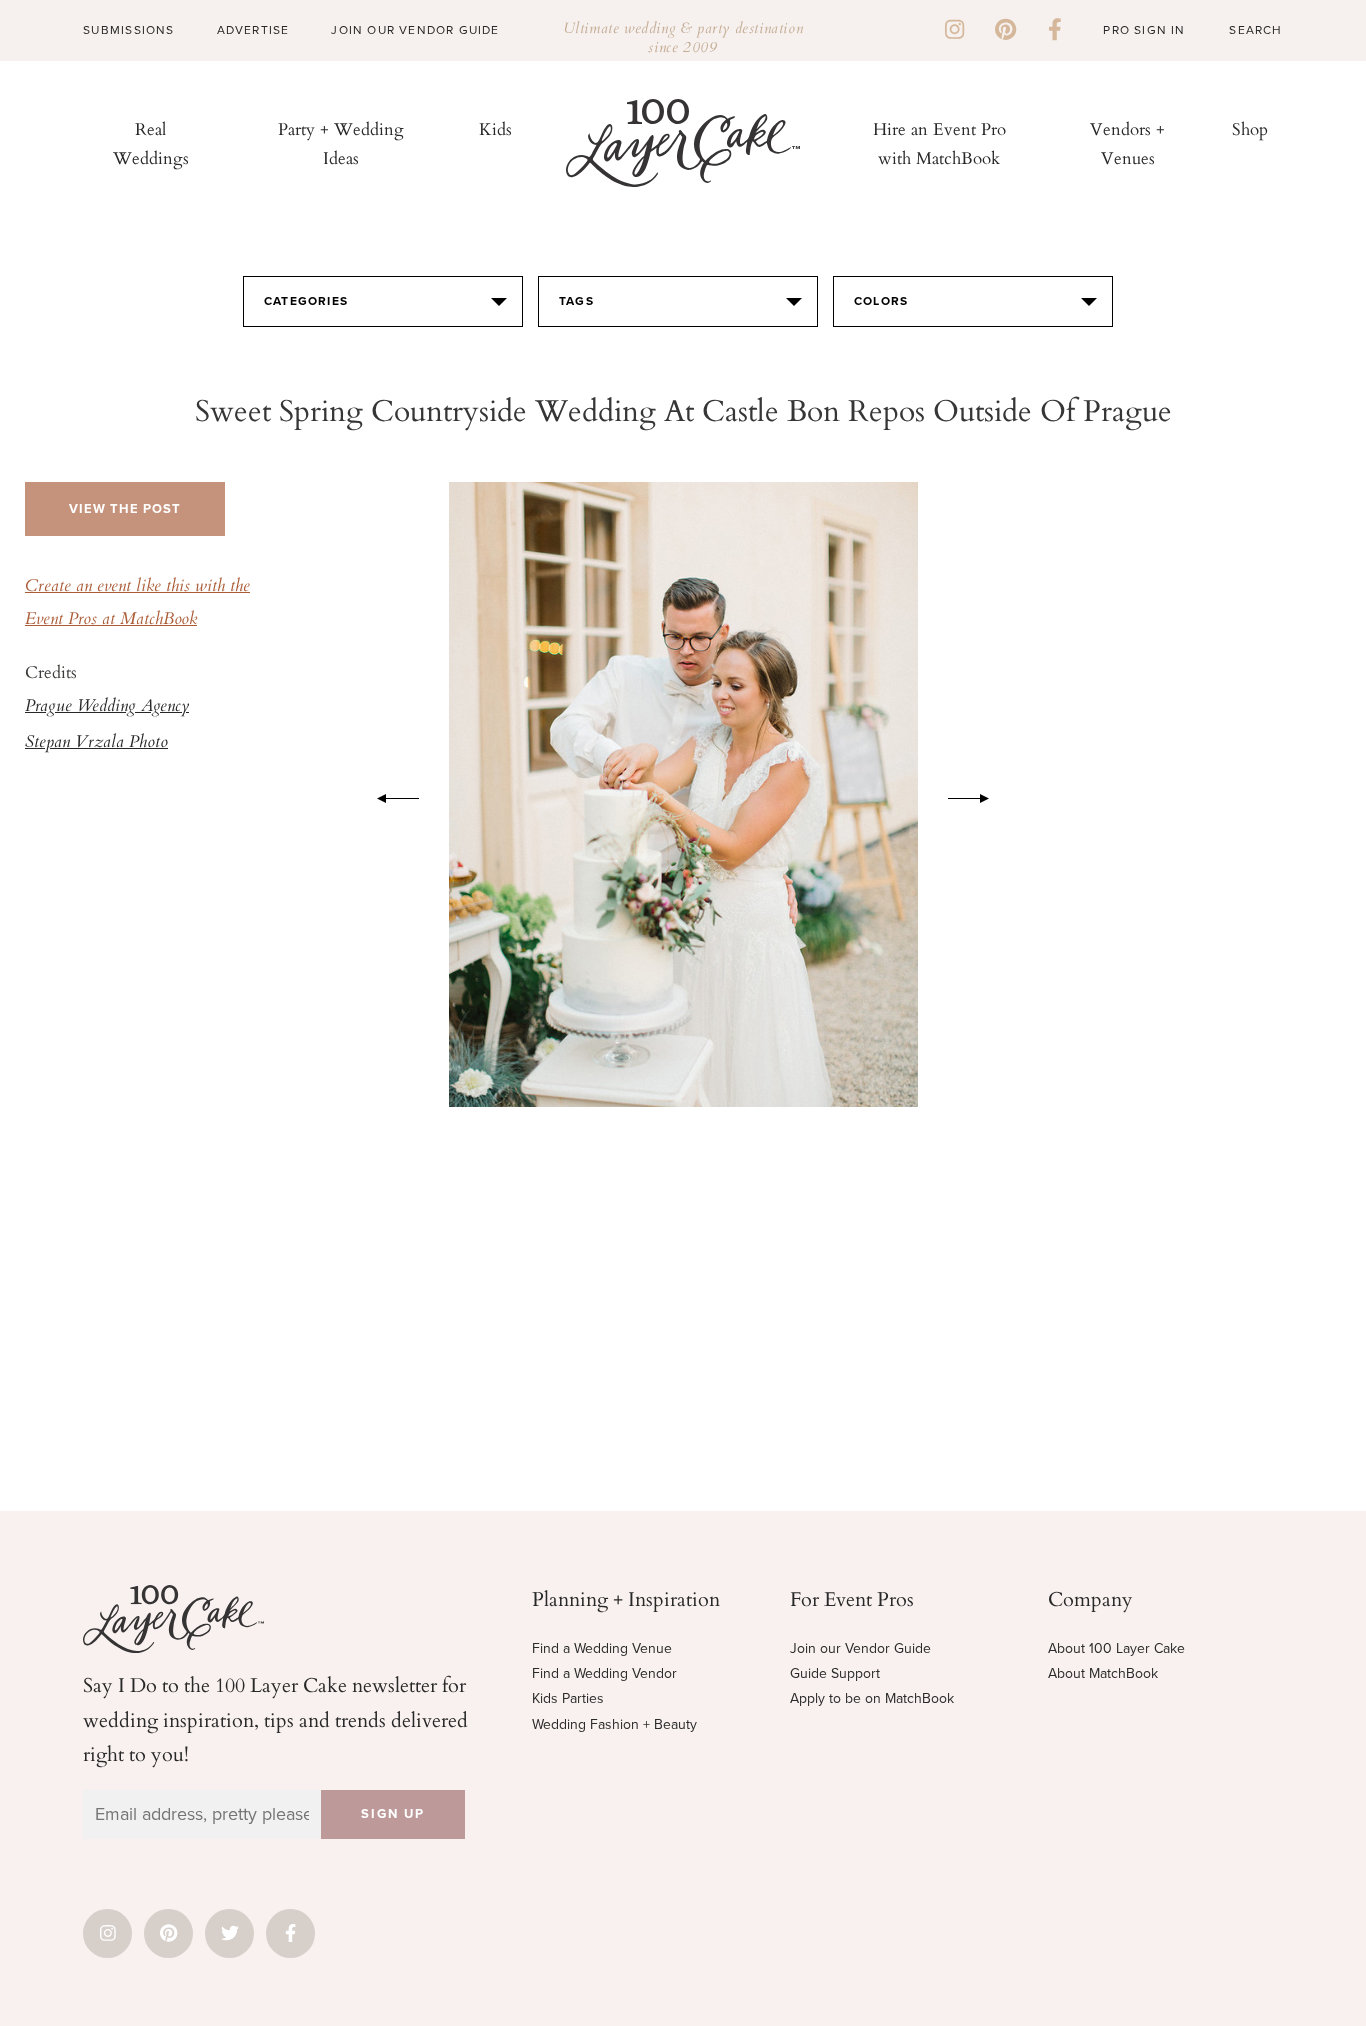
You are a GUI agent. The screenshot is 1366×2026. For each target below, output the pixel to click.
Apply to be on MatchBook (872, 1698)
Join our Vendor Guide (860, 1648)
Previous (388, 795)
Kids (495, 128)
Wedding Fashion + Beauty (614, 1724)
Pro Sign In (1144, 30)
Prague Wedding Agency (107, 707)
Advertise (253, 30)
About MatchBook (1103, 1673)
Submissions (128, 30)
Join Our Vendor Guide (415, 30)
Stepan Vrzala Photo (96, 743)
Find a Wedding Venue (602, 1648)
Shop (1250, 128)
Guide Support (835, 1673)
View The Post (125, 509)
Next (979, 795)
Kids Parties (568, 1698)
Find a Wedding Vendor (604, 1673)
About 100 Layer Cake (1116, 1648)
